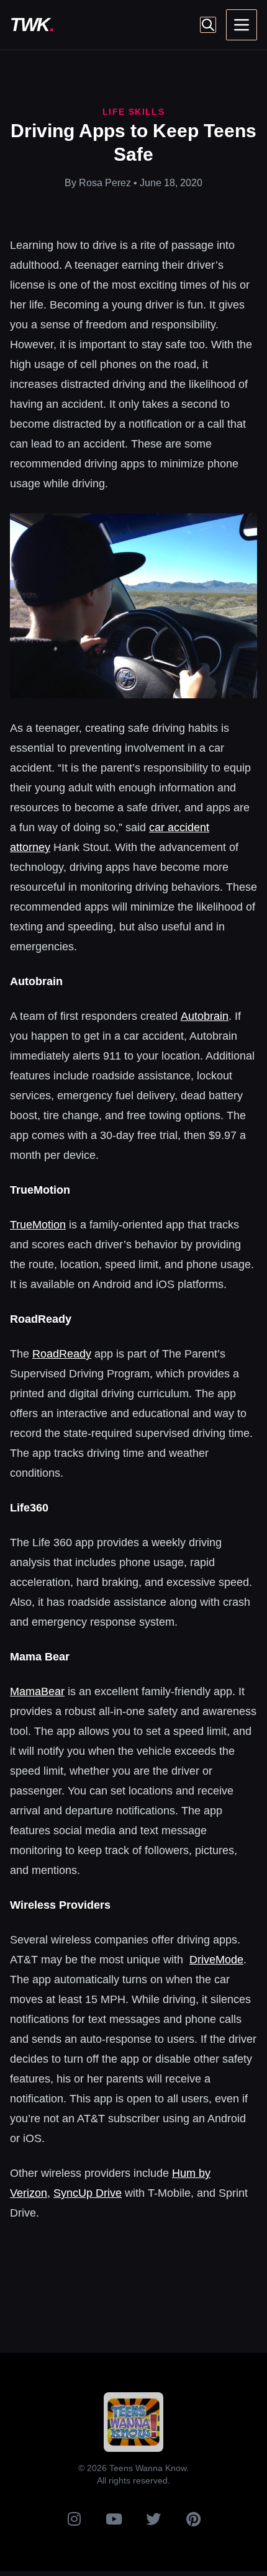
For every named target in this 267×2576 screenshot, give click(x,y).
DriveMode (216, 1960)
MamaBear (37, 1691)
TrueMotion (38, 1225)
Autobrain (205, 1016)
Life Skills (133, 112)
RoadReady (62, 1354)
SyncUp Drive (88, 2193)
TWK (32, 25)
